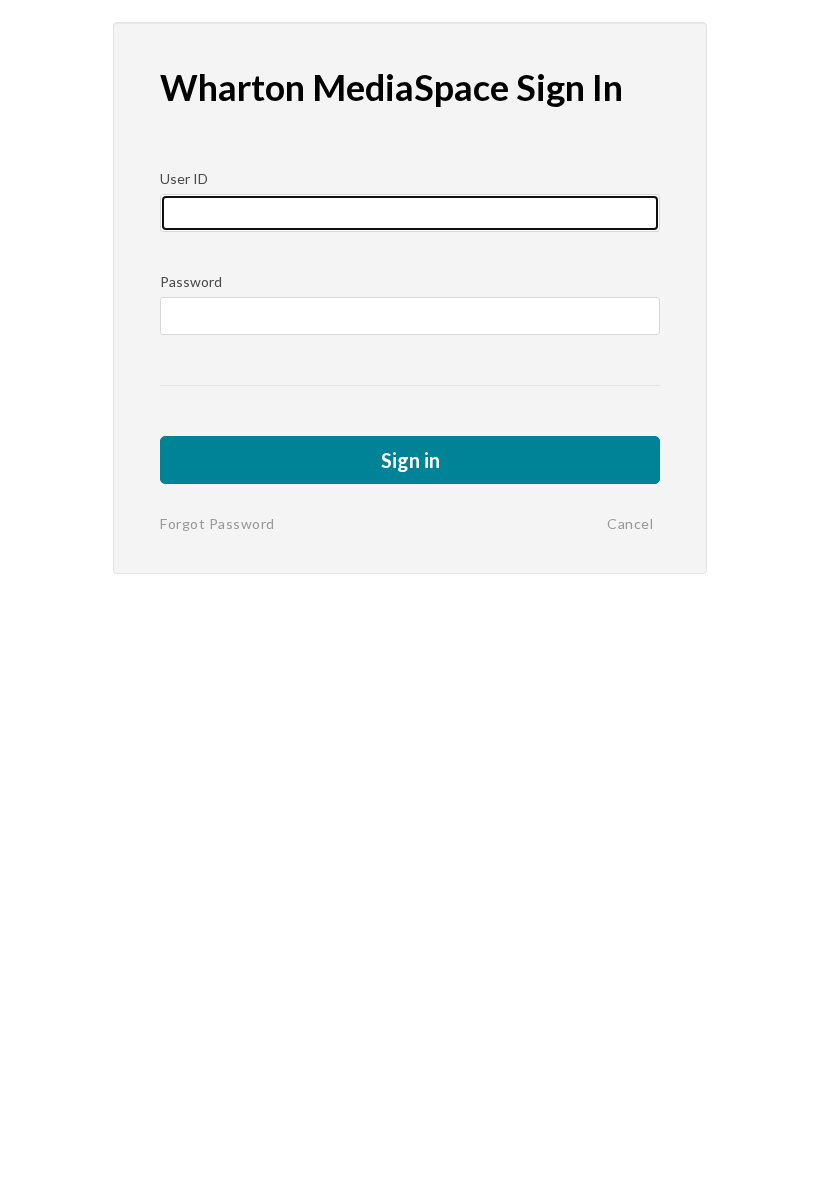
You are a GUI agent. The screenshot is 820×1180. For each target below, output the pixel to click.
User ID (184, 178)
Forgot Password (217, 523)
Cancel (630, 523)
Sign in (410, 460)
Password (191, 281)
